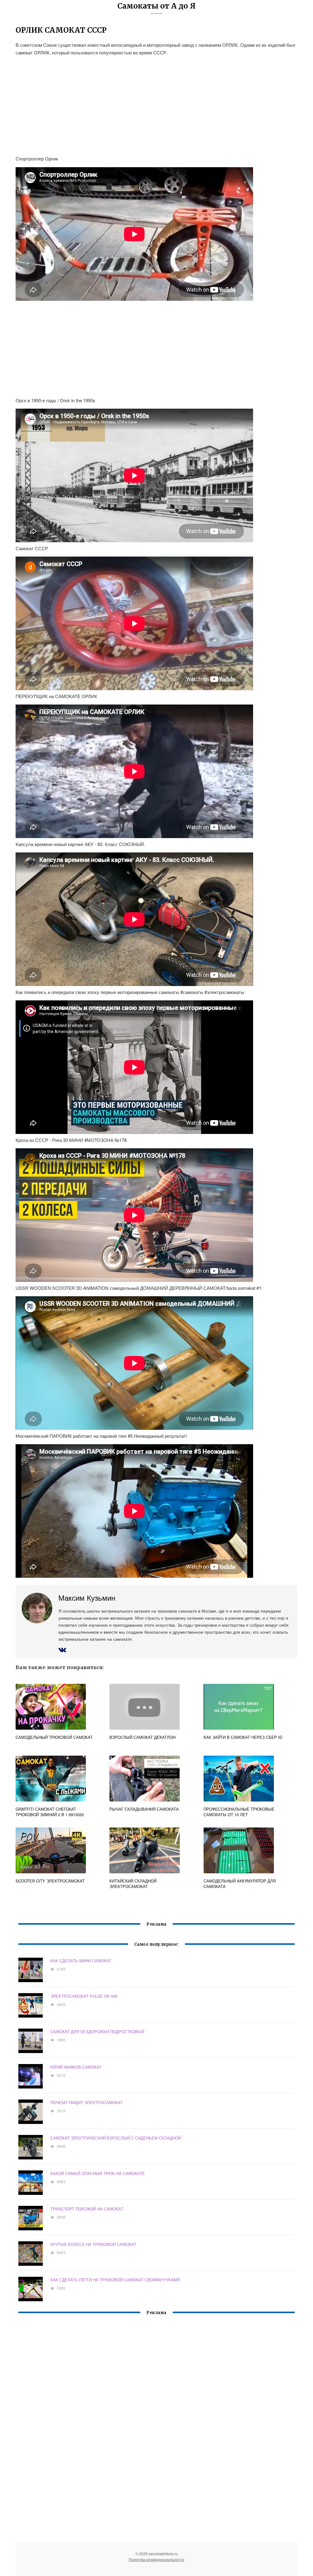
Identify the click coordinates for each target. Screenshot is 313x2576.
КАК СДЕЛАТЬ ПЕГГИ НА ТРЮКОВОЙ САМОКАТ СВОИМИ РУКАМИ (115, 2280)
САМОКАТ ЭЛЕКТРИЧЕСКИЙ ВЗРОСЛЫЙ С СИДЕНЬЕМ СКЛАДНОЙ (116, 2138)
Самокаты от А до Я (156, 6)
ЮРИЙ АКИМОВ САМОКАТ (76, 2067)
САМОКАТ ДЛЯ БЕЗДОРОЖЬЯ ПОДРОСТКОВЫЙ (97, 2031)
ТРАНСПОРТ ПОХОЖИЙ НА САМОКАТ (87, 2209)
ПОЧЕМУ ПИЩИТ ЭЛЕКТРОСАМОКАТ (87, 2102)
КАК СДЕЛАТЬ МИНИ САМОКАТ (81, 1961)
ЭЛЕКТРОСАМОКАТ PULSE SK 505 (84, 1996)
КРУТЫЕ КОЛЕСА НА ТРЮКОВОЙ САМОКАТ (93, 2244)
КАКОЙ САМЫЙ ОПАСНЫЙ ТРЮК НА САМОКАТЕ (98, 2173)
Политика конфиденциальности (156, 2559)
